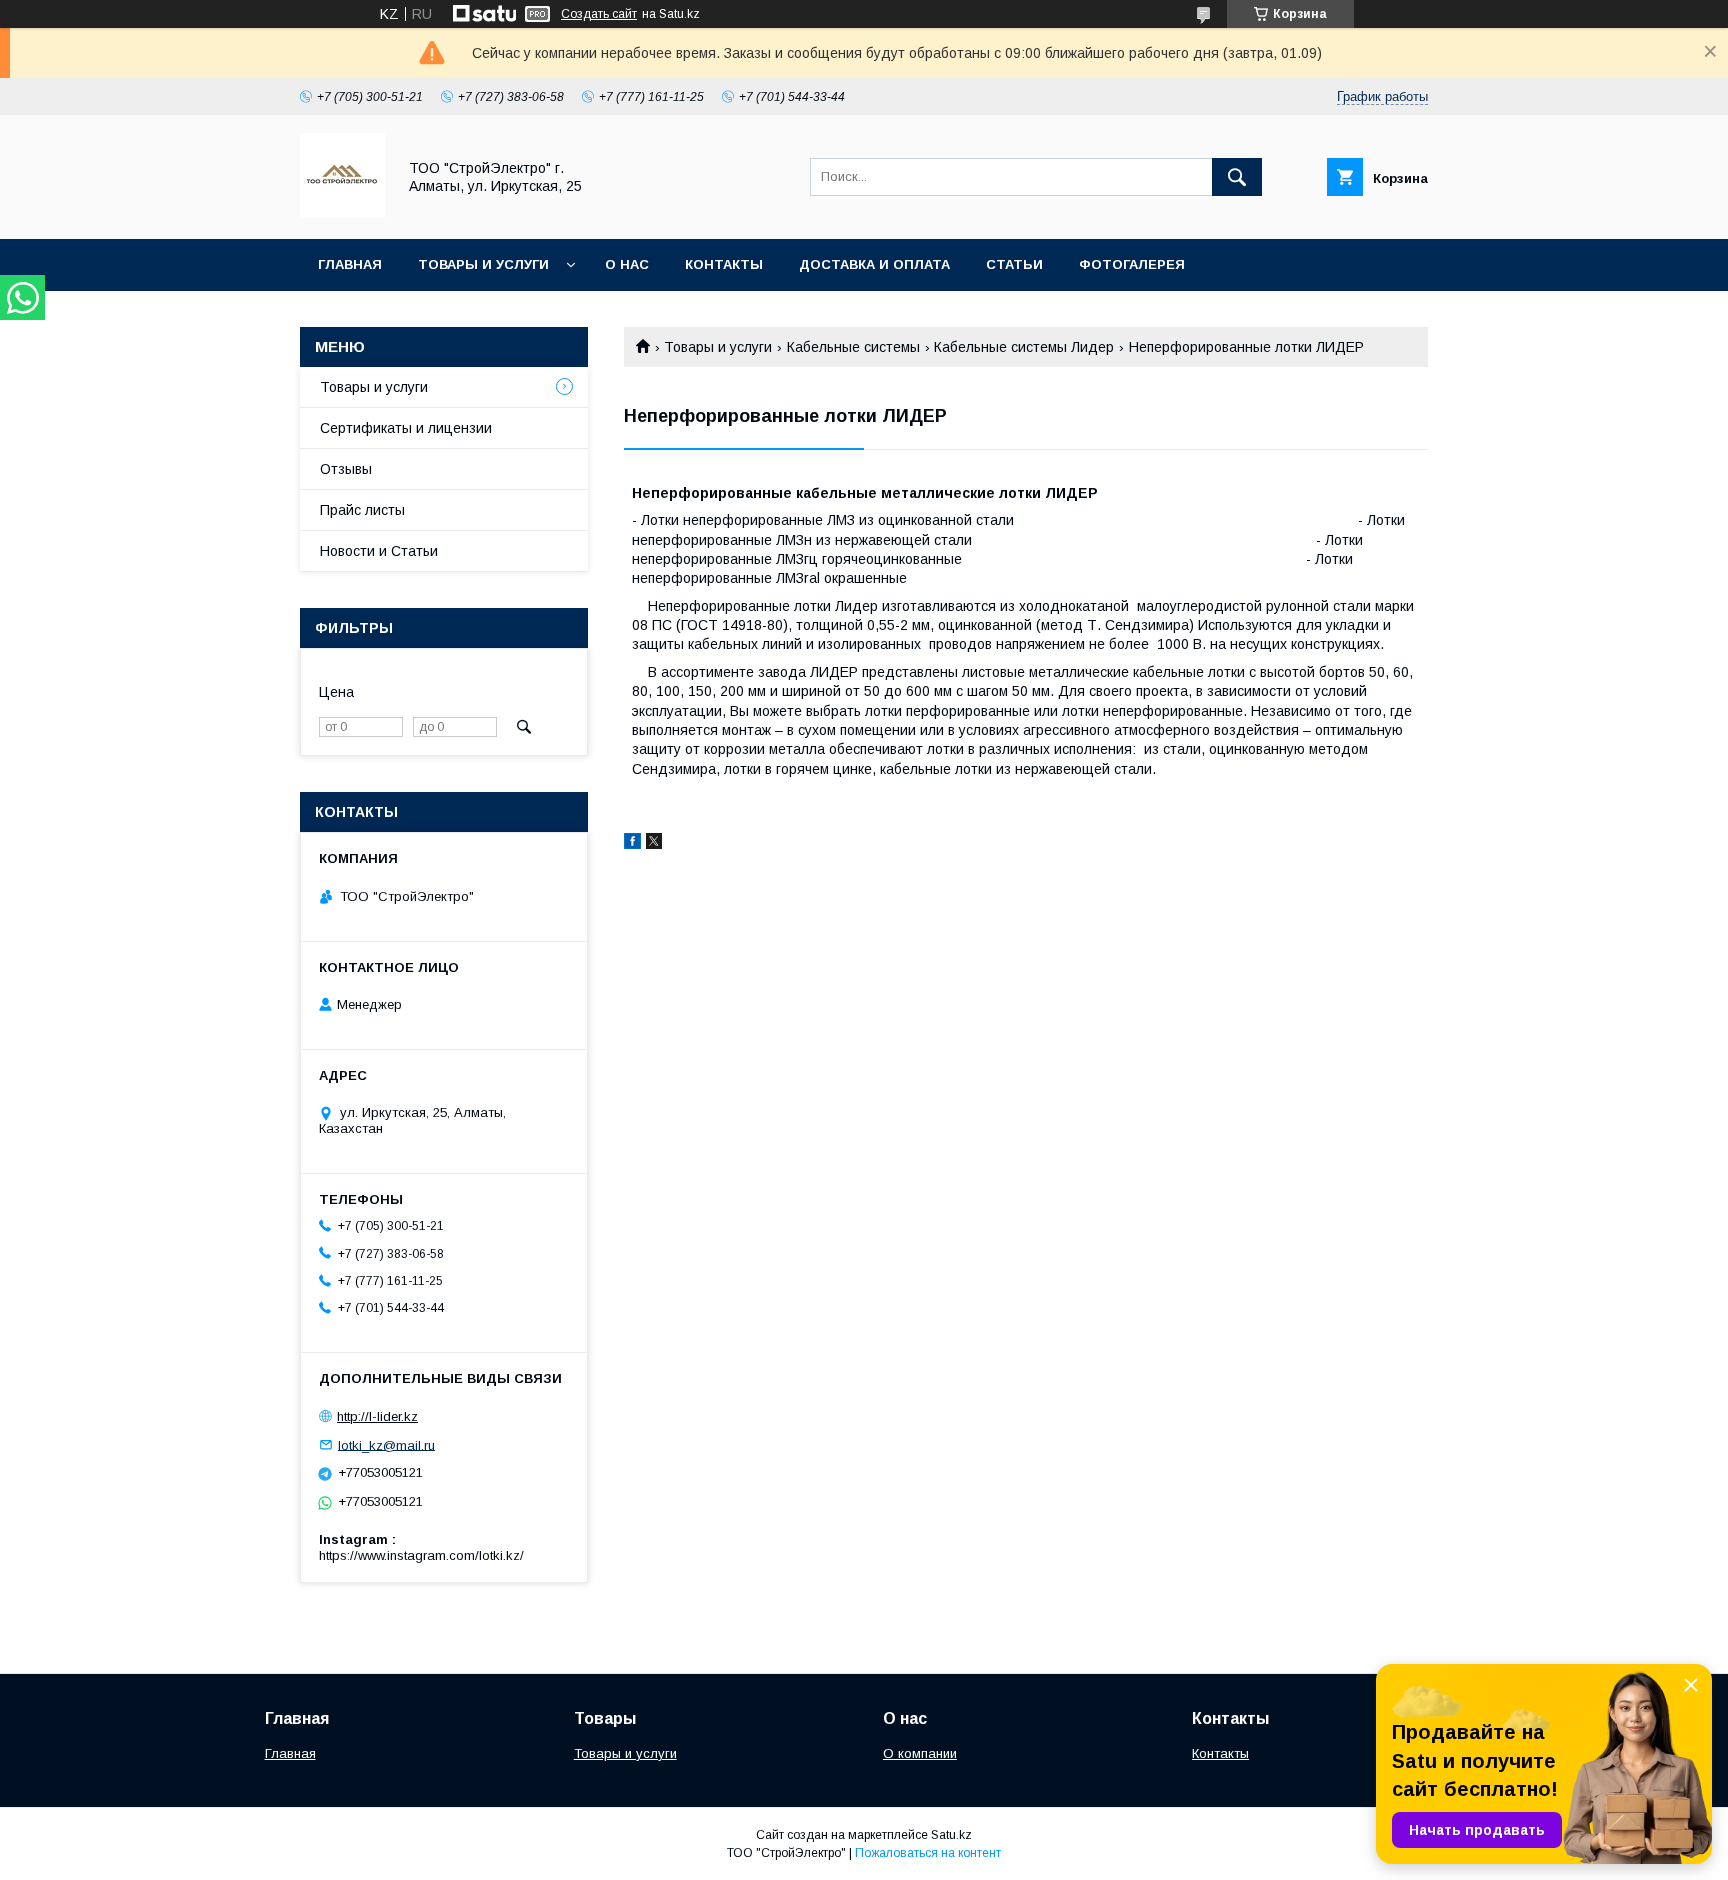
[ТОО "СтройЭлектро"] (342, 213)
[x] (654, 844)
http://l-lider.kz (377, 1416)
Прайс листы (362, 510)
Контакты (724, 264)
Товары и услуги (483, 264)
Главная (350, 264)
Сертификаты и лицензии (406, 428)
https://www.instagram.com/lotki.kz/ (421, 1555)
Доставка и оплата (874, 264)
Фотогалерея (1132, 264)
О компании (920, 1753)
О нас (627, 264)
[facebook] (632, 844)
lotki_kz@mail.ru (386, 1444)
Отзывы (346, 469)
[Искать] (1237, 177)
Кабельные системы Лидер (1024, 347)
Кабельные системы (853, 347)
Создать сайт (599, 14)
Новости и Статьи (379, 551)
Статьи (1014, 264)
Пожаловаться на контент (928, 1853)
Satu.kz (951, 1835)
